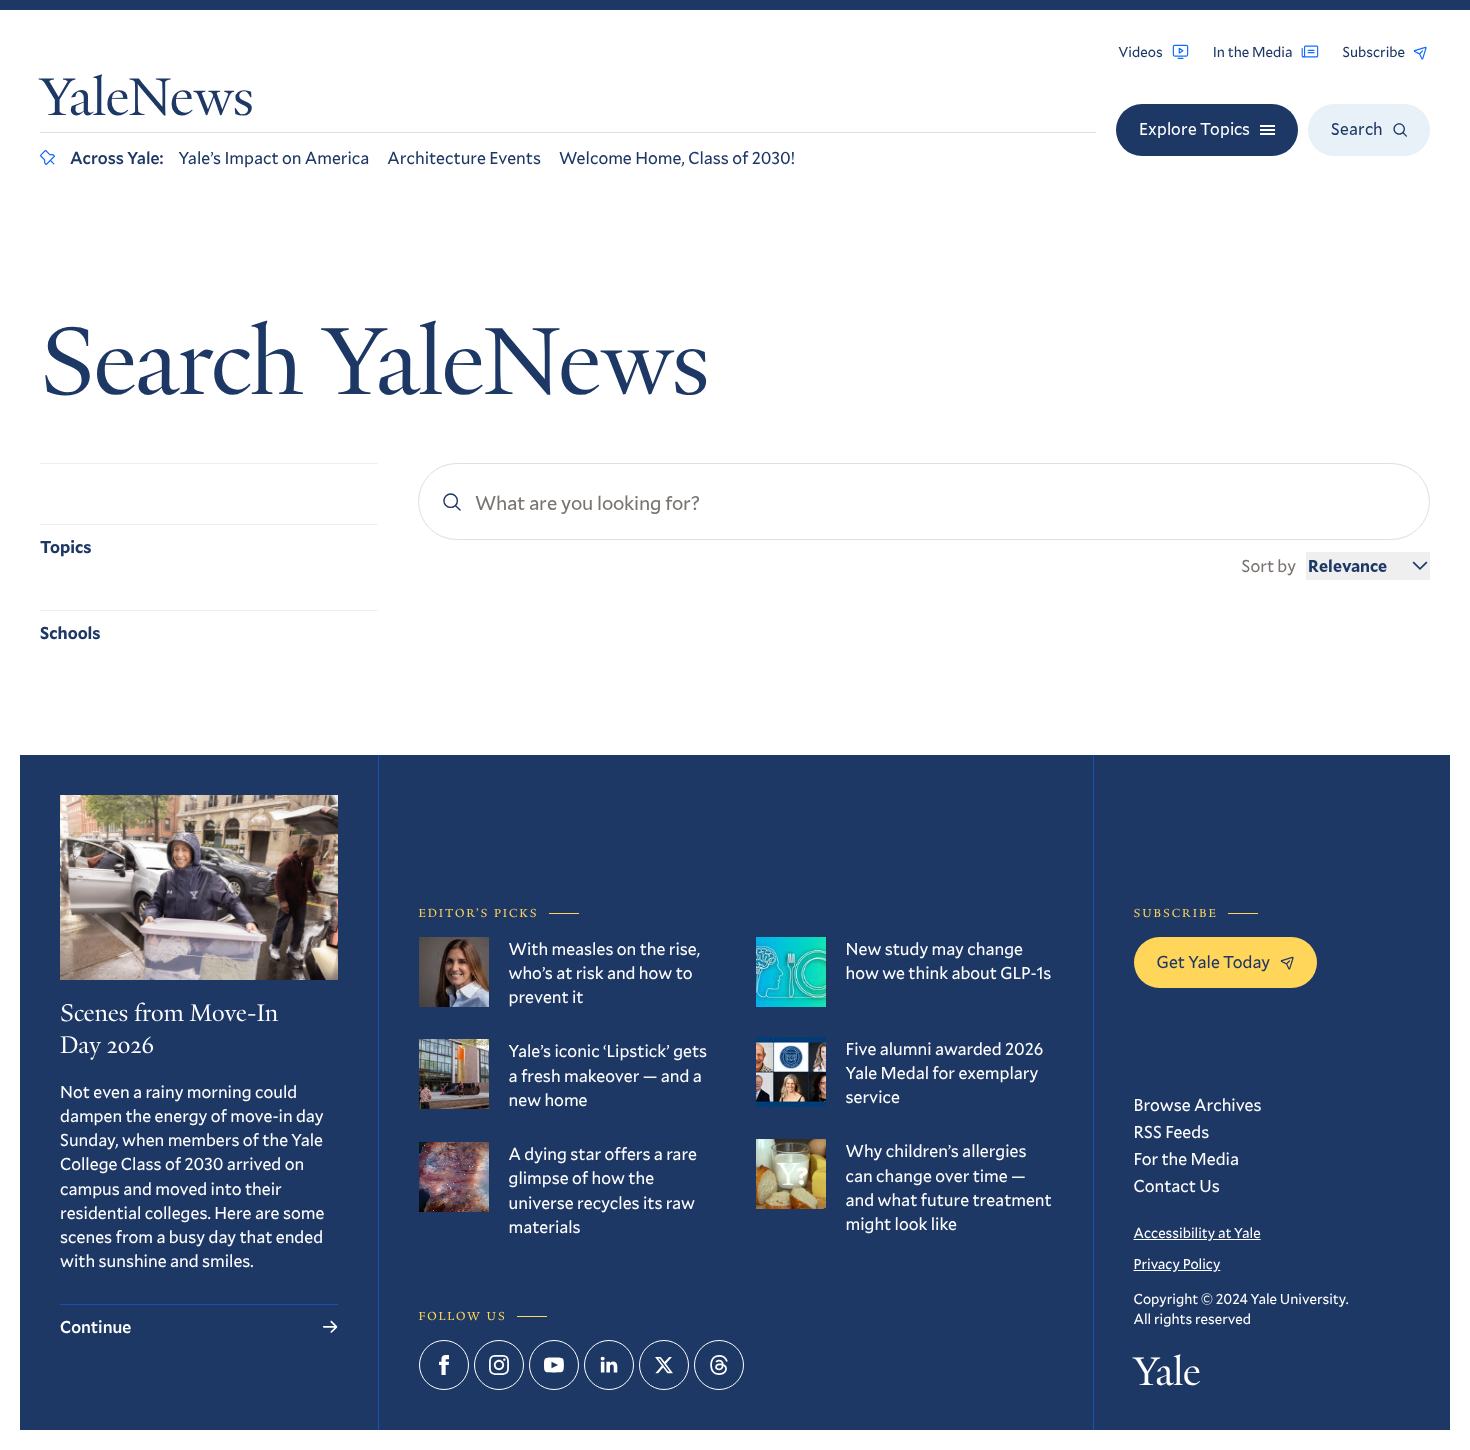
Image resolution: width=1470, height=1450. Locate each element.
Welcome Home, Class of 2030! (677, 157)
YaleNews (147, 102)
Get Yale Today (1214, 961)
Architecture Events (464, 157)
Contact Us (1177, 1185)
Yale (1167, 1376)
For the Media (1187, 1158)
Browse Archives (1198, 1104)
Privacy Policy (1177, 1263)
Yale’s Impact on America (273, 157)
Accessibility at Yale (1197, 1232)
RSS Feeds (1172, 1131)
